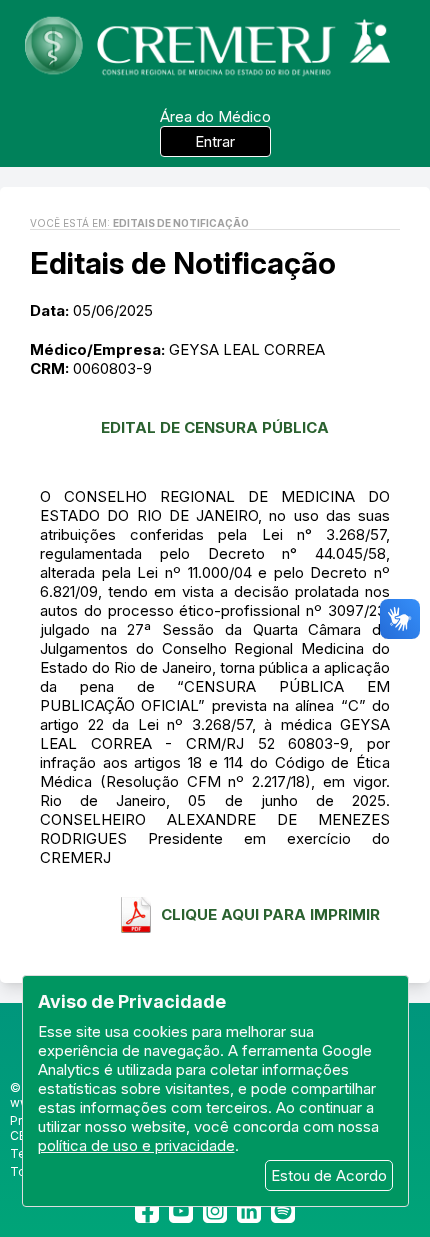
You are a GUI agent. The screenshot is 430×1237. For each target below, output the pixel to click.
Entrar (215, 141)
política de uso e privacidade (136, 1145)
